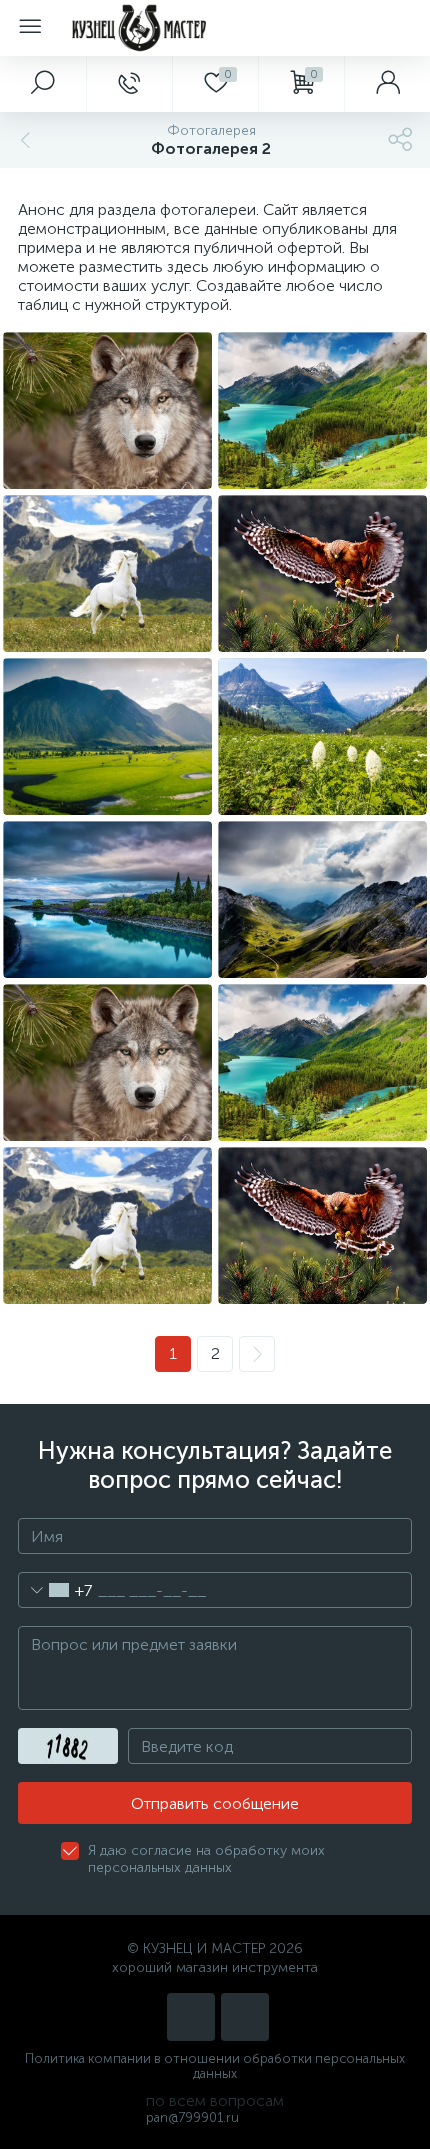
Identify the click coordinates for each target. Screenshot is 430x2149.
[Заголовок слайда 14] (322, 410)
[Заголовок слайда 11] (107, 736)
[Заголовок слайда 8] (322, 899)
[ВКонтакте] (191, 2017)
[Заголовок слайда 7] (107, 1062)
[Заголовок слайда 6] (322, 1062)
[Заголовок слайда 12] (322, 573)
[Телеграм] (245, 2017)
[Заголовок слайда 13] (107, 573)
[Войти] (387, 84)
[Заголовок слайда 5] (107, 1225)
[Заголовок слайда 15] (107, 410)
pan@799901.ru (192, 2117)
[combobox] (55, 1590)
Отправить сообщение (215, 1803)
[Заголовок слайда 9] (107, 899)
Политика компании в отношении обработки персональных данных (215, 2066)
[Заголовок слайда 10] (322, 736)
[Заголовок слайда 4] (322, 1225)
